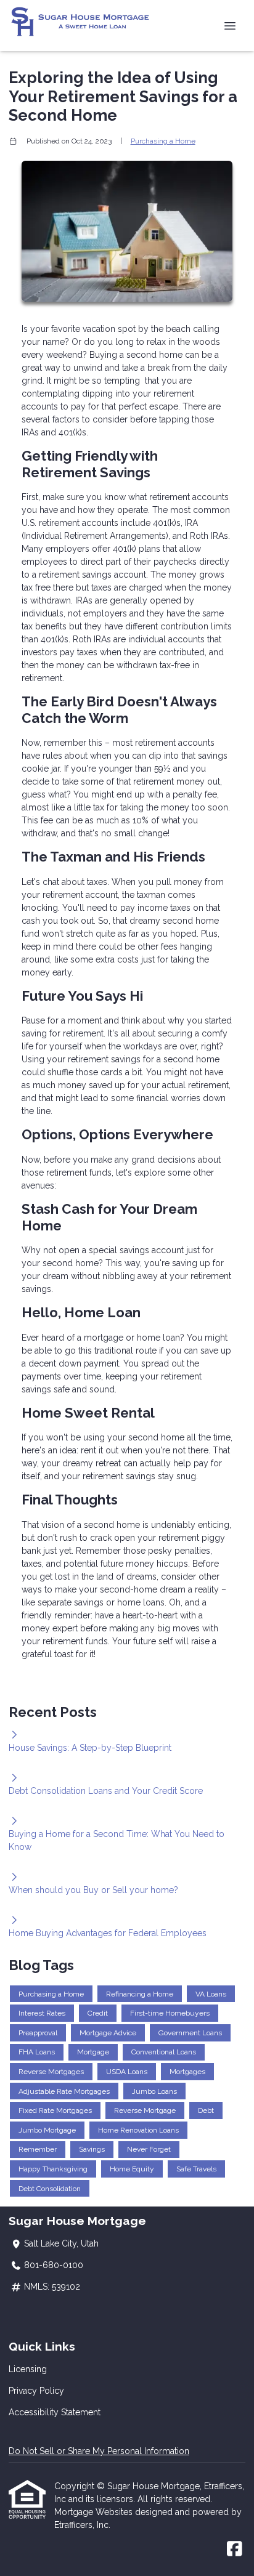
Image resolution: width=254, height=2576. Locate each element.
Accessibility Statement (55, 2412)
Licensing (28, 2369)
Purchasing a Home (163, 141)
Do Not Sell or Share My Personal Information (99, 2451)
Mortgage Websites (95, 2512)
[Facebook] (235, 2550)
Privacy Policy (36, 2391)
